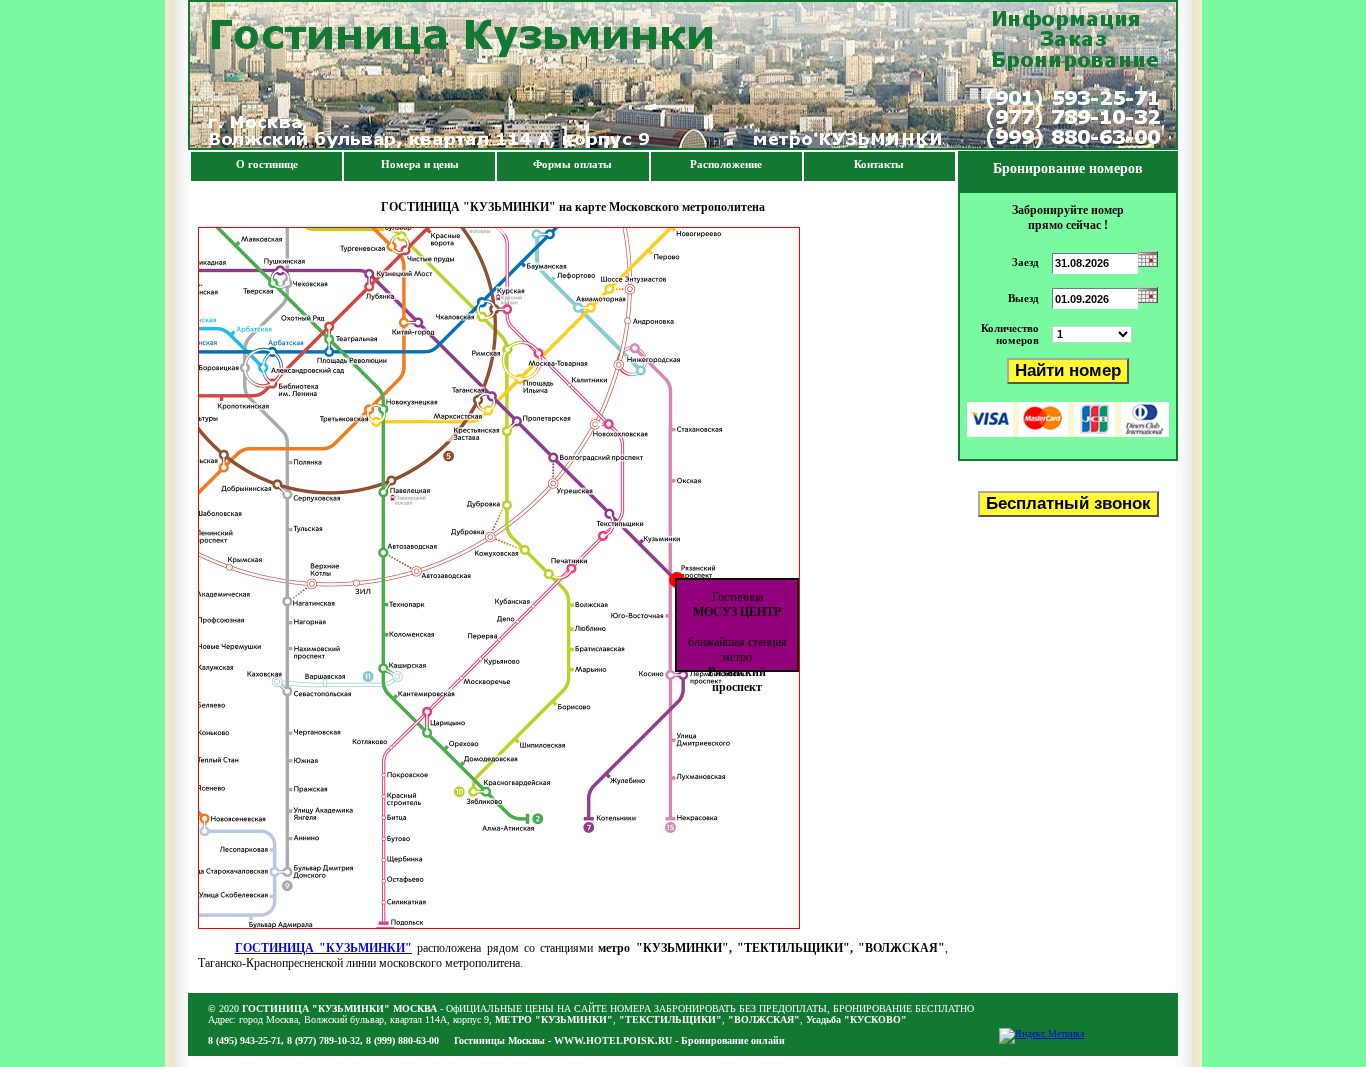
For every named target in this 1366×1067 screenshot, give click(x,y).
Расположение (726, 164)
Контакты (879, 164)
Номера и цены (420, 164)
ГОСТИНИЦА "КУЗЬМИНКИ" (323, 948)
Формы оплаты (572, 164)
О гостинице (267, 164)
